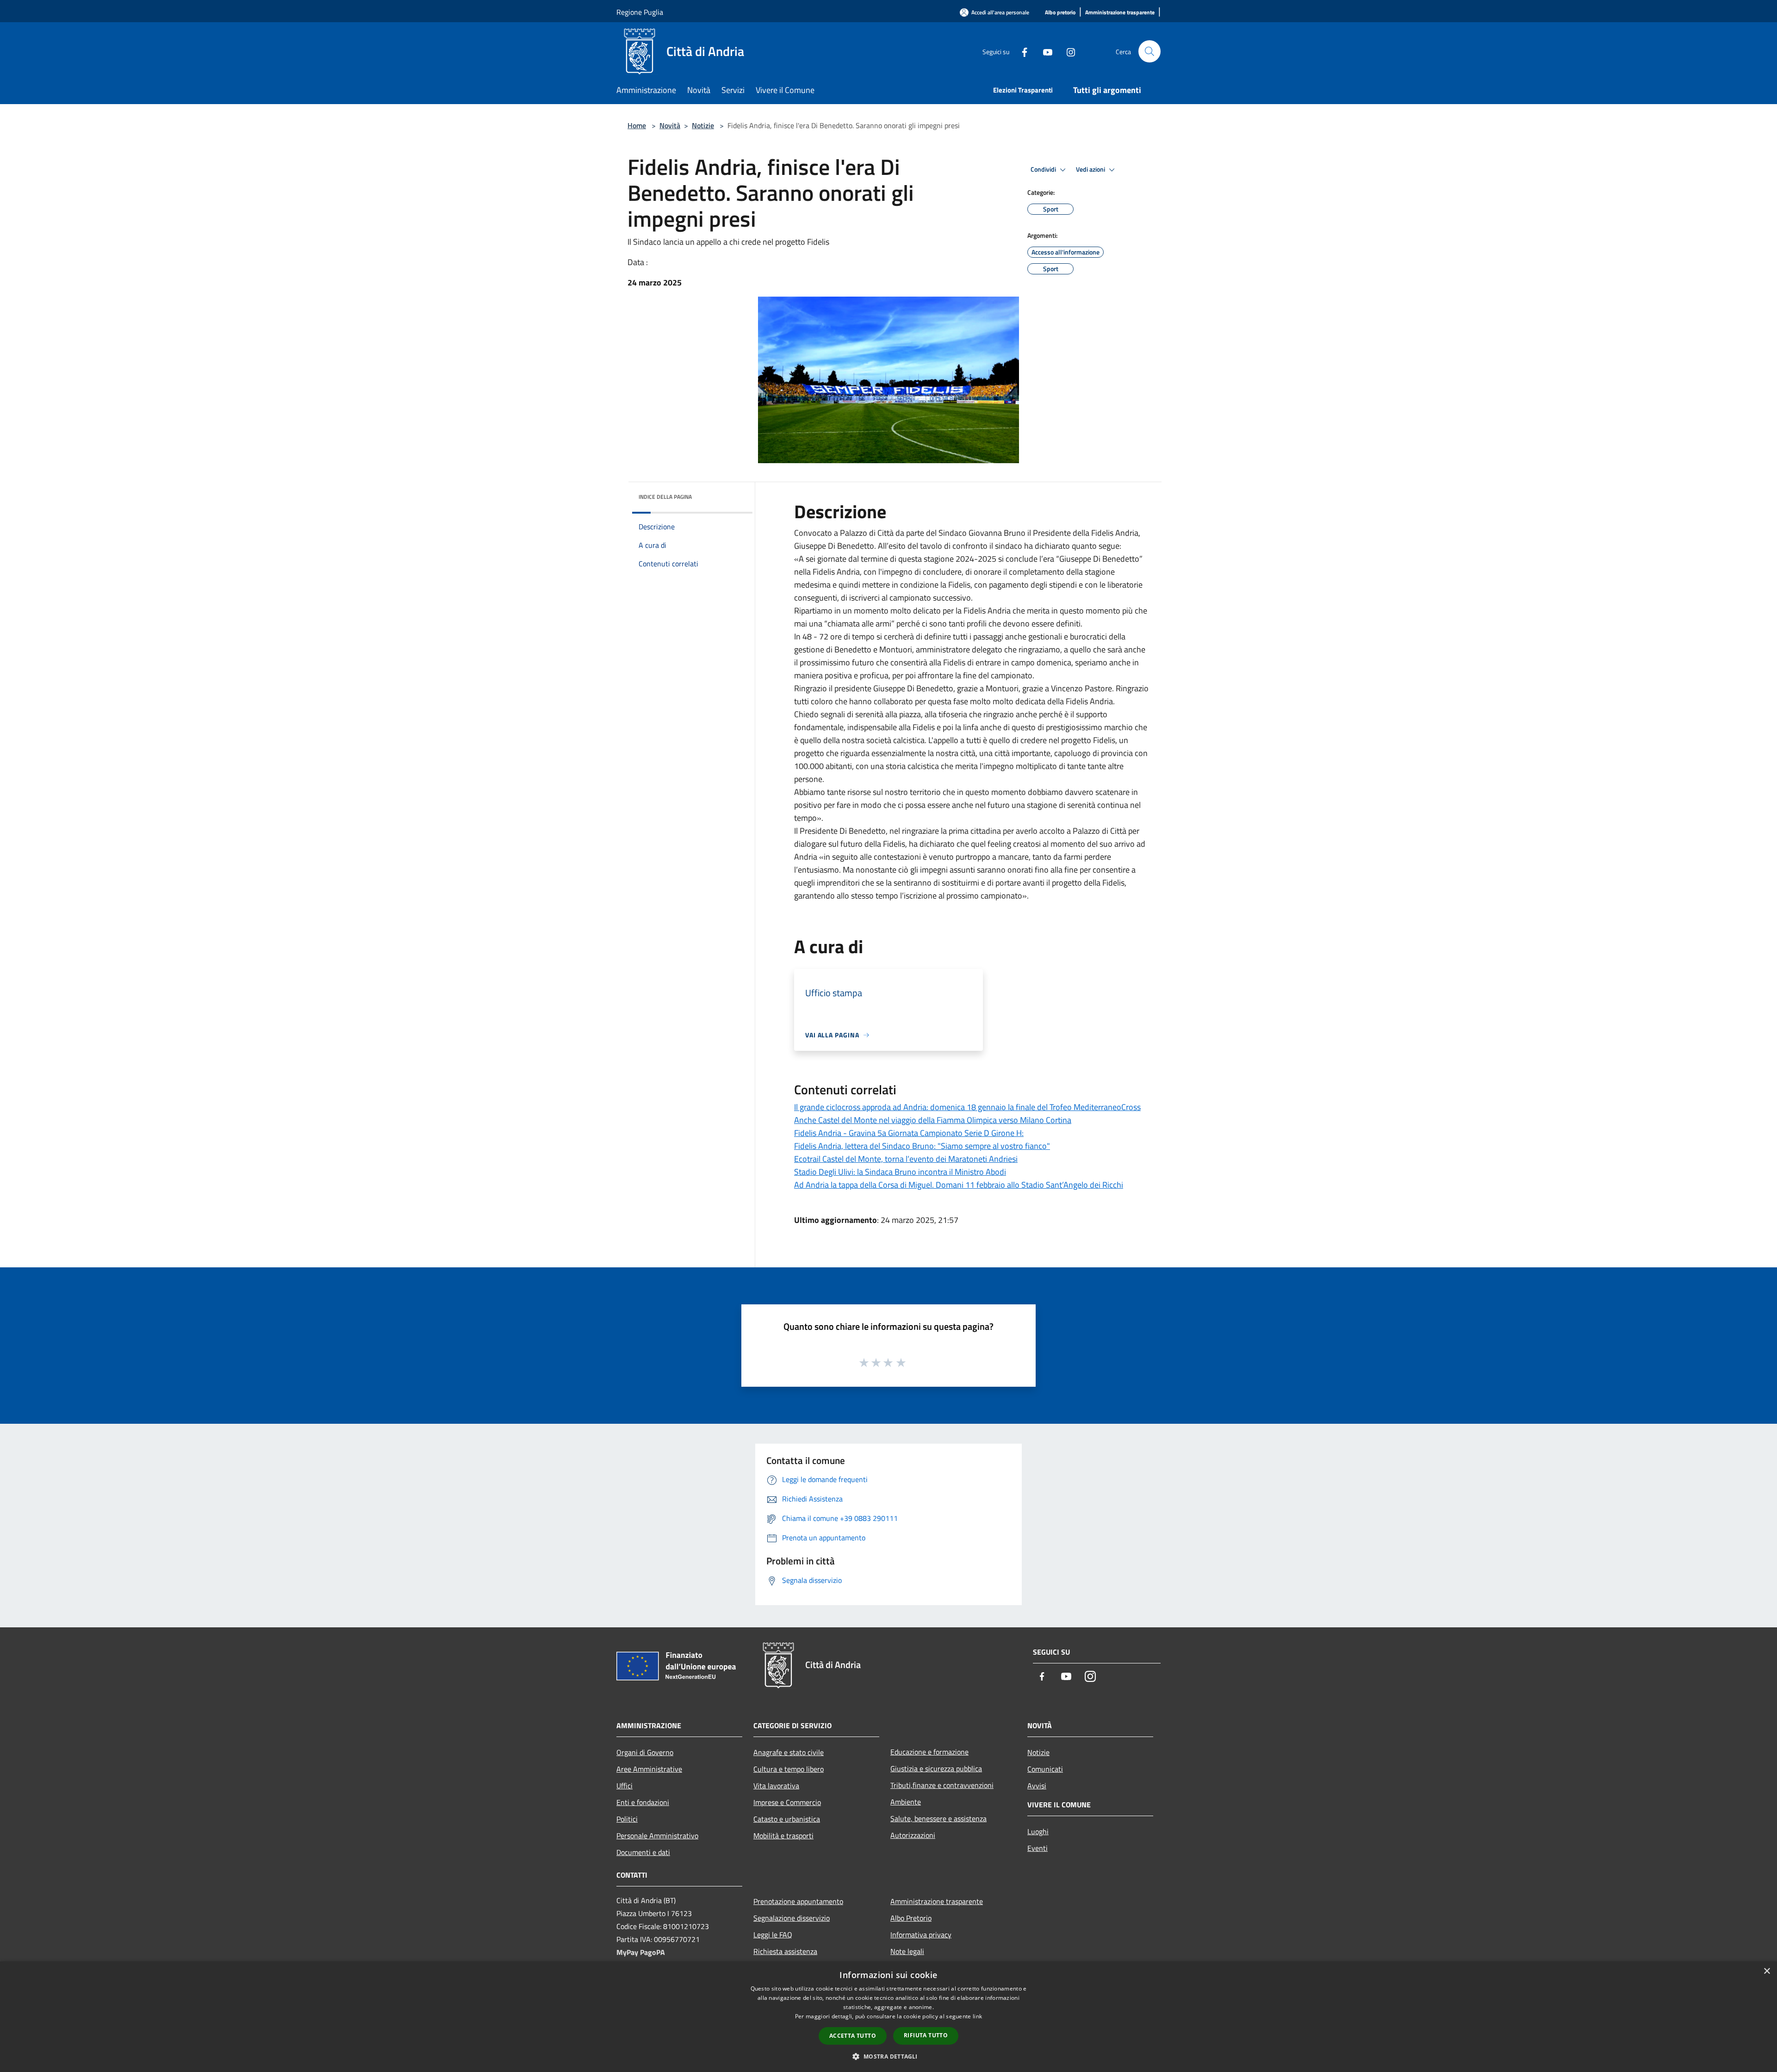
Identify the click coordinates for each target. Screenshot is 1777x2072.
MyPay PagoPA (641, 1952)
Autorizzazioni (913, 1835)
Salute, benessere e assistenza (938, 1818)
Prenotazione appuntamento (798, 1901)
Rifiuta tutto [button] (926, 2035)
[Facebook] (1021, 51)
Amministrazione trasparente (937, 1901)
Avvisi (1037, 1786)
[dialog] (888, 2017)
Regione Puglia (640, 12)
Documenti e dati (643, 1852)
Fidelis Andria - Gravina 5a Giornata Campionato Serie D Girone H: (909, 1133)
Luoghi (1038, 1831)
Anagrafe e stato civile (789, 1752)
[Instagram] (1067, 51)
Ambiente (906, 1802)
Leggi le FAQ (773, 1935)
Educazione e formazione (929, 1752)
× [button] (1767, 1971)
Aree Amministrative (649, 1769)
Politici (627, 1819)
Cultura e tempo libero (789, 1769)
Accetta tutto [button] (853, 2036)
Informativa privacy (921, 1935)
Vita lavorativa (776, 1786)
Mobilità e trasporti (783, 1836)
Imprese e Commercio (787, 1802)
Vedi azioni (1091, 169)
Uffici (624, 1786)
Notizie (703, 125)
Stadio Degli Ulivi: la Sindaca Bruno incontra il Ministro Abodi (900, 1172)
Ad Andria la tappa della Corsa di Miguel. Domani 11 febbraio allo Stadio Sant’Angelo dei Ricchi (959, 1185)
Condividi (1044, 169)
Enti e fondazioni (643, 1802)
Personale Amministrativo (657, 1836)
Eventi (1038, 1848)
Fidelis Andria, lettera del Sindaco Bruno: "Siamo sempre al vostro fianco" (922, 1146)
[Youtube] (1044, 51)
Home (637, 125)
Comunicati (1045, 1769)
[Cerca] (1149, 51)
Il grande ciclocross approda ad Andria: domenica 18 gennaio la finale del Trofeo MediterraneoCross (967, 1107)
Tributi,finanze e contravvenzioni (942, 1785)
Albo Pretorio (911, 1918)
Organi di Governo (645, 1752)
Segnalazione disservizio (792, 1918)
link (977, 2016)
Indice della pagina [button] (665, 497)
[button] (888, 2056)
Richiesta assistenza (785, 1951)
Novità (670, 125)
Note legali (907, 1951)
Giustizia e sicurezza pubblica (936, 1768)
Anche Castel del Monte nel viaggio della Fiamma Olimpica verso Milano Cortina (933, 1120)
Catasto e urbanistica (787, 1819)
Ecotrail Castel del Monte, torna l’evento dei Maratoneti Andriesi (906, 1159)
